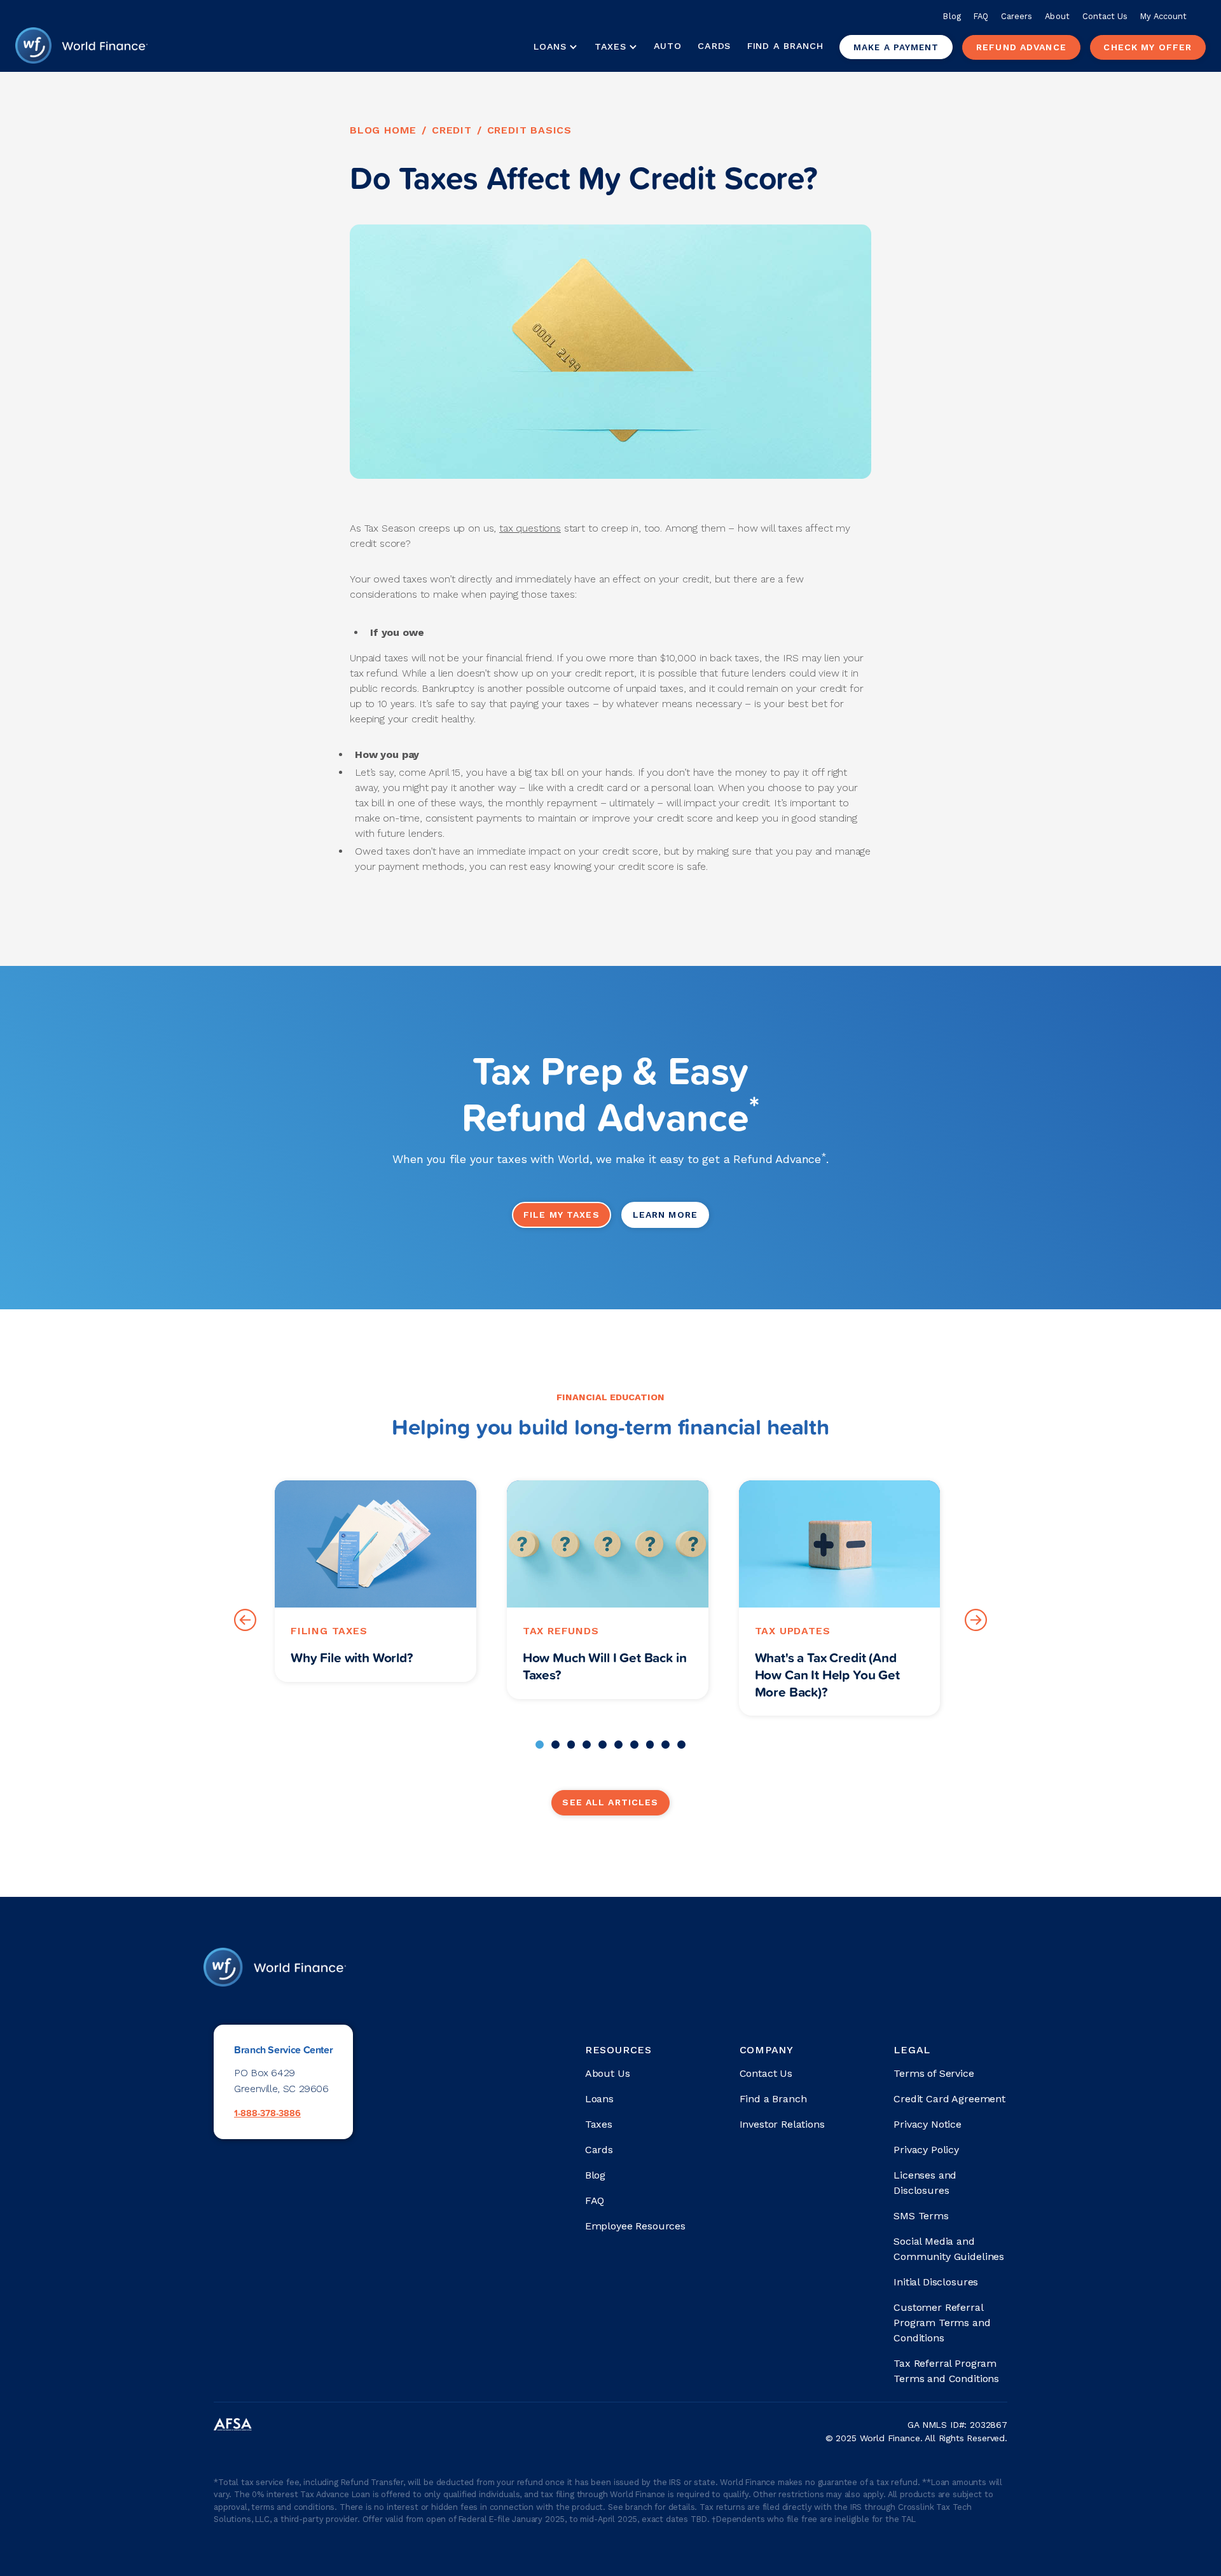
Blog (952, 16)
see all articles (610, 1802)
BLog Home (383, 130)
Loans (599, 2099)
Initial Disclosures (936, 2282)
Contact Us (1105, 16)
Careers (1017, 16)
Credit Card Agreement (949, 2099)
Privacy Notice (928, 2124)
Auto (668, 46)
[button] (555, 47)
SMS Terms (921, 2216)
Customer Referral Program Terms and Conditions (942, 2323)
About (1057, 16)
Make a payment (896, 47)
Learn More (665, 1215)
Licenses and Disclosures (925, 2183)
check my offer (1148, 47)
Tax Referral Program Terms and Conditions (946, 2371)
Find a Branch (785, 46)
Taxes (610, 46)
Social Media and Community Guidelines (949, 2249)
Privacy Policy (926, 2150)
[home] (81, 47)
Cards (714, 46)
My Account (1163, 16)
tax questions (530, 528)
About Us (608, 2073)
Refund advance (1021, 47)
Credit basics (529, 130)
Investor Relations (782, 2124)
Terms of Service (934, 2073)
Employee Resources (635, 2226)
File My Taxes (562, 1215)
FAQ (981, 16)
